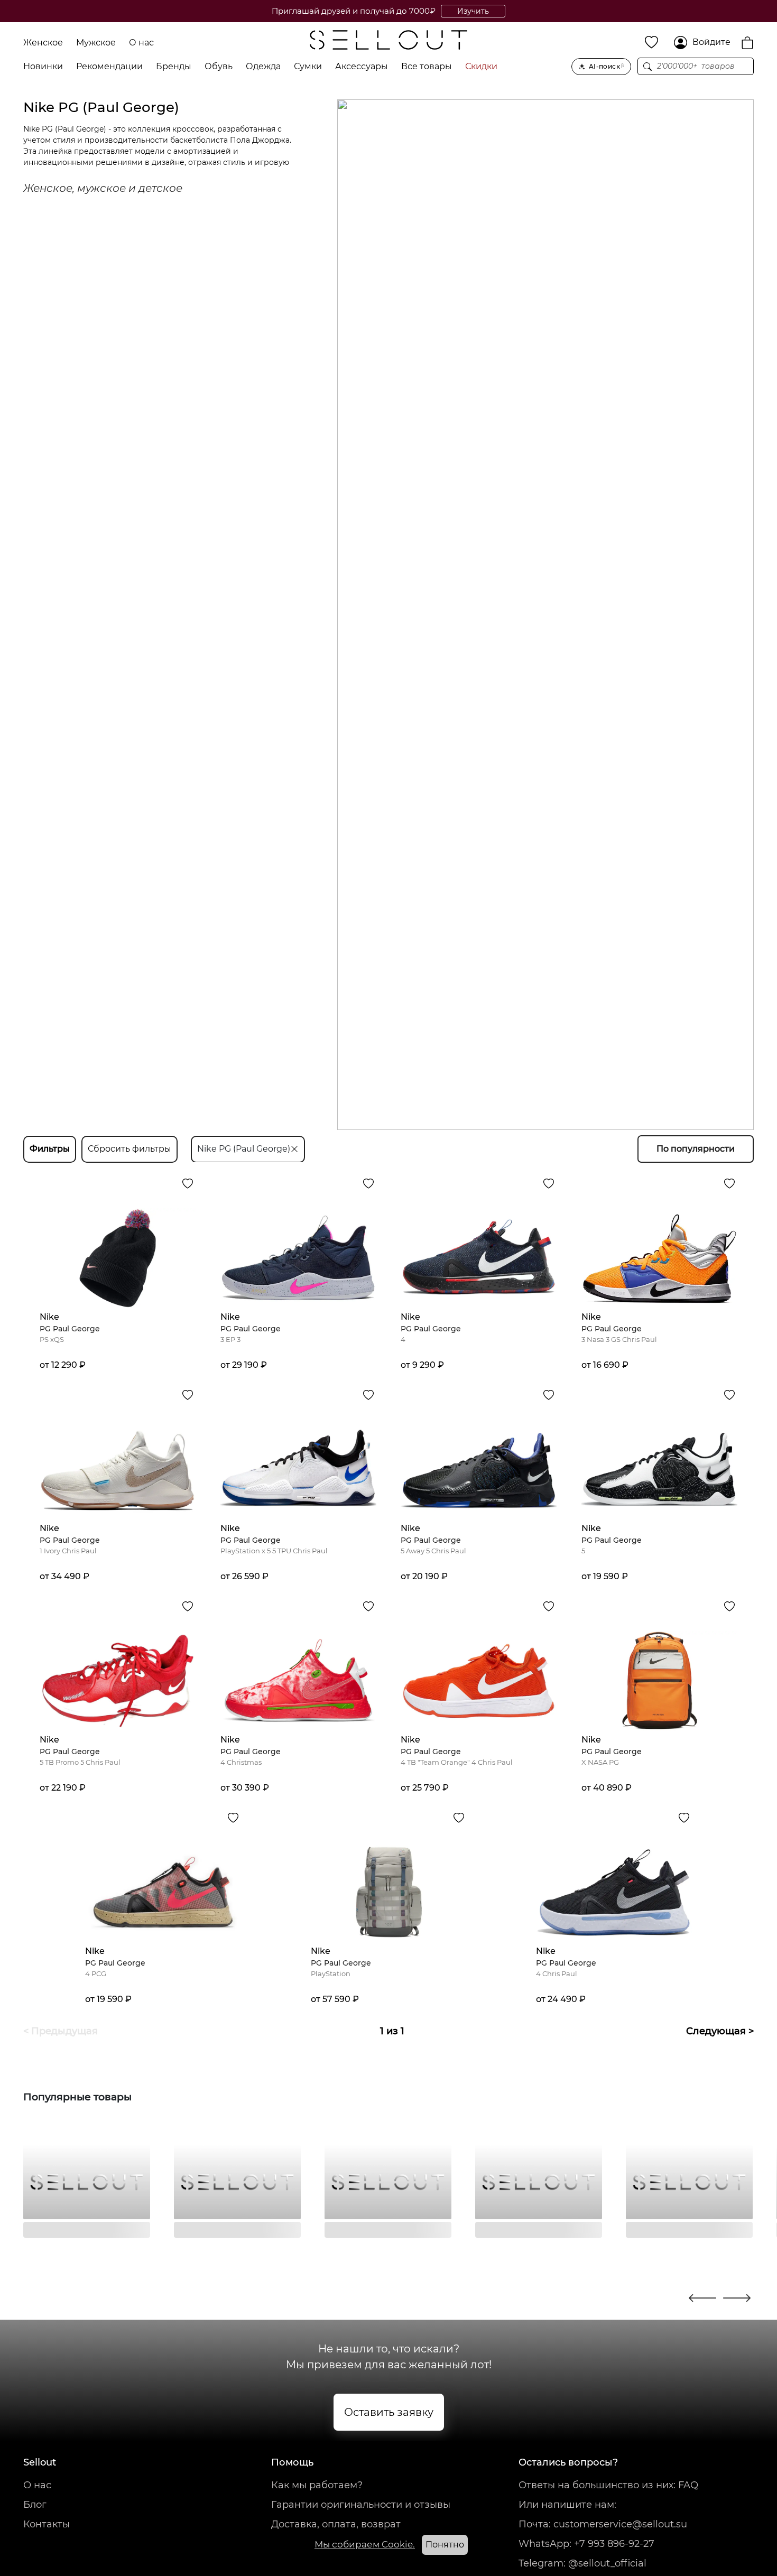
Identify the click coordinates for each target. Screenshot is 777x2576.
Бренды (174, 66)
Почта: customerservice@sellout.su (603, 2524)
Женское (43, 43)
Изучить (473, 11)
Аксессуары (362, 66)
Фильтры (50, 1149)
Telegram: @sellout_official (582, 2563)
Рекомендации (109, 66)
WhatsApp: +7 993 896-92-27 (586, 2544)
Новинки (43, 66)
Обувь (219, 66)
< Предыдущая (61, 2031)
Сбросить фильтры (129, 1149)
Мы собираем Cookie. (365, 2544)
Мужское (96, 43)
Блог (35, 2505)
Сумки (308, 66)
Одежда (263, 66)
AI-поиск (607, 66)
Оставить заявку (389, 2412)
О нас (141, 43)
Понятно (445, 2545)
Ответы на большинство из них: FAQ (608, 2485)
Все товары (427, 66)
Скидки (481, 66)
